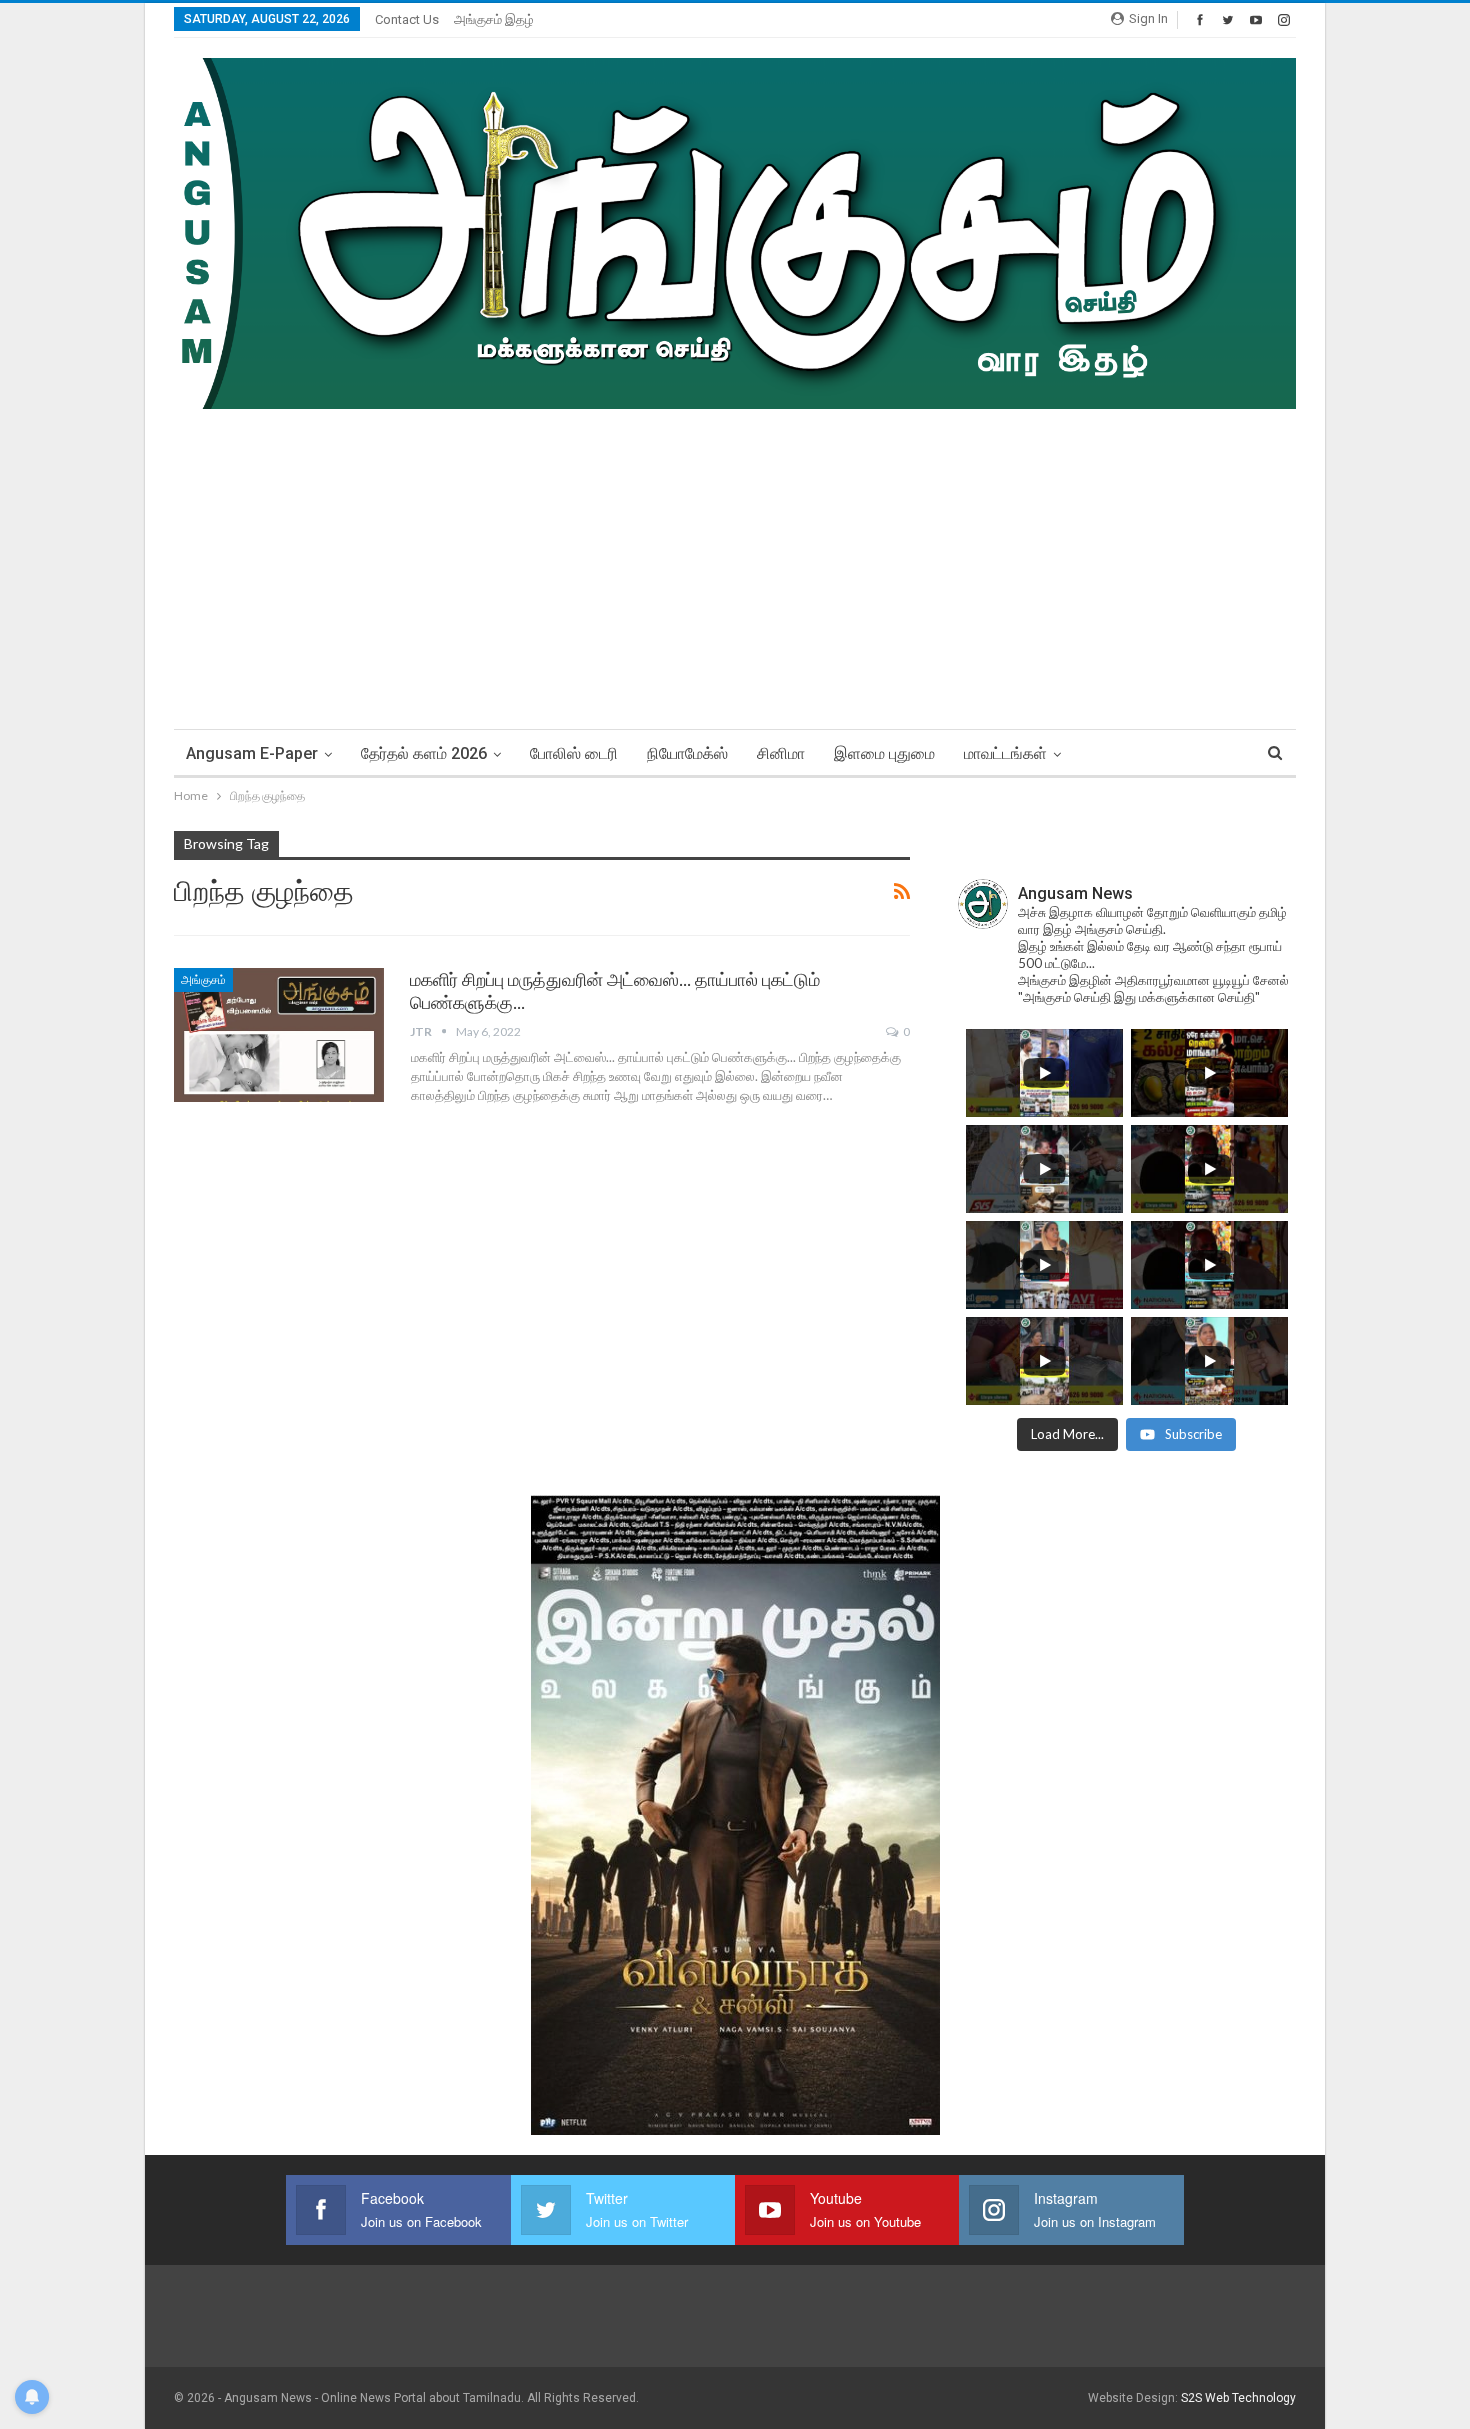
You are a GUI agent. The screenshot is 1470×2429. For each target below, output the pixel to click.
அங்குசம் (203, 980)
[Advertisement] (735, 559)
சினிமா (781, 753)
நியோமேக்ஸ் (687, 753)
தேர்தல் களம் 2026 (424, 753)
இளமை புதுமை (884, 753)
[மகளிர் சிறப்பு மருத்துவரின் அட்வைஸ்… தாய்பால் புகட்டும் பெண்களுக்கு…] (279, 1035)
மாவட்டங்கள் (1005, 753)
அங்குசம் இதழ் (494, 19)
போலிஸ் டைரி (574, 753)
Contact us (407, 19)
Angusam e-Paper (252, 753)
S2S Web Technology (1238, 2398)
